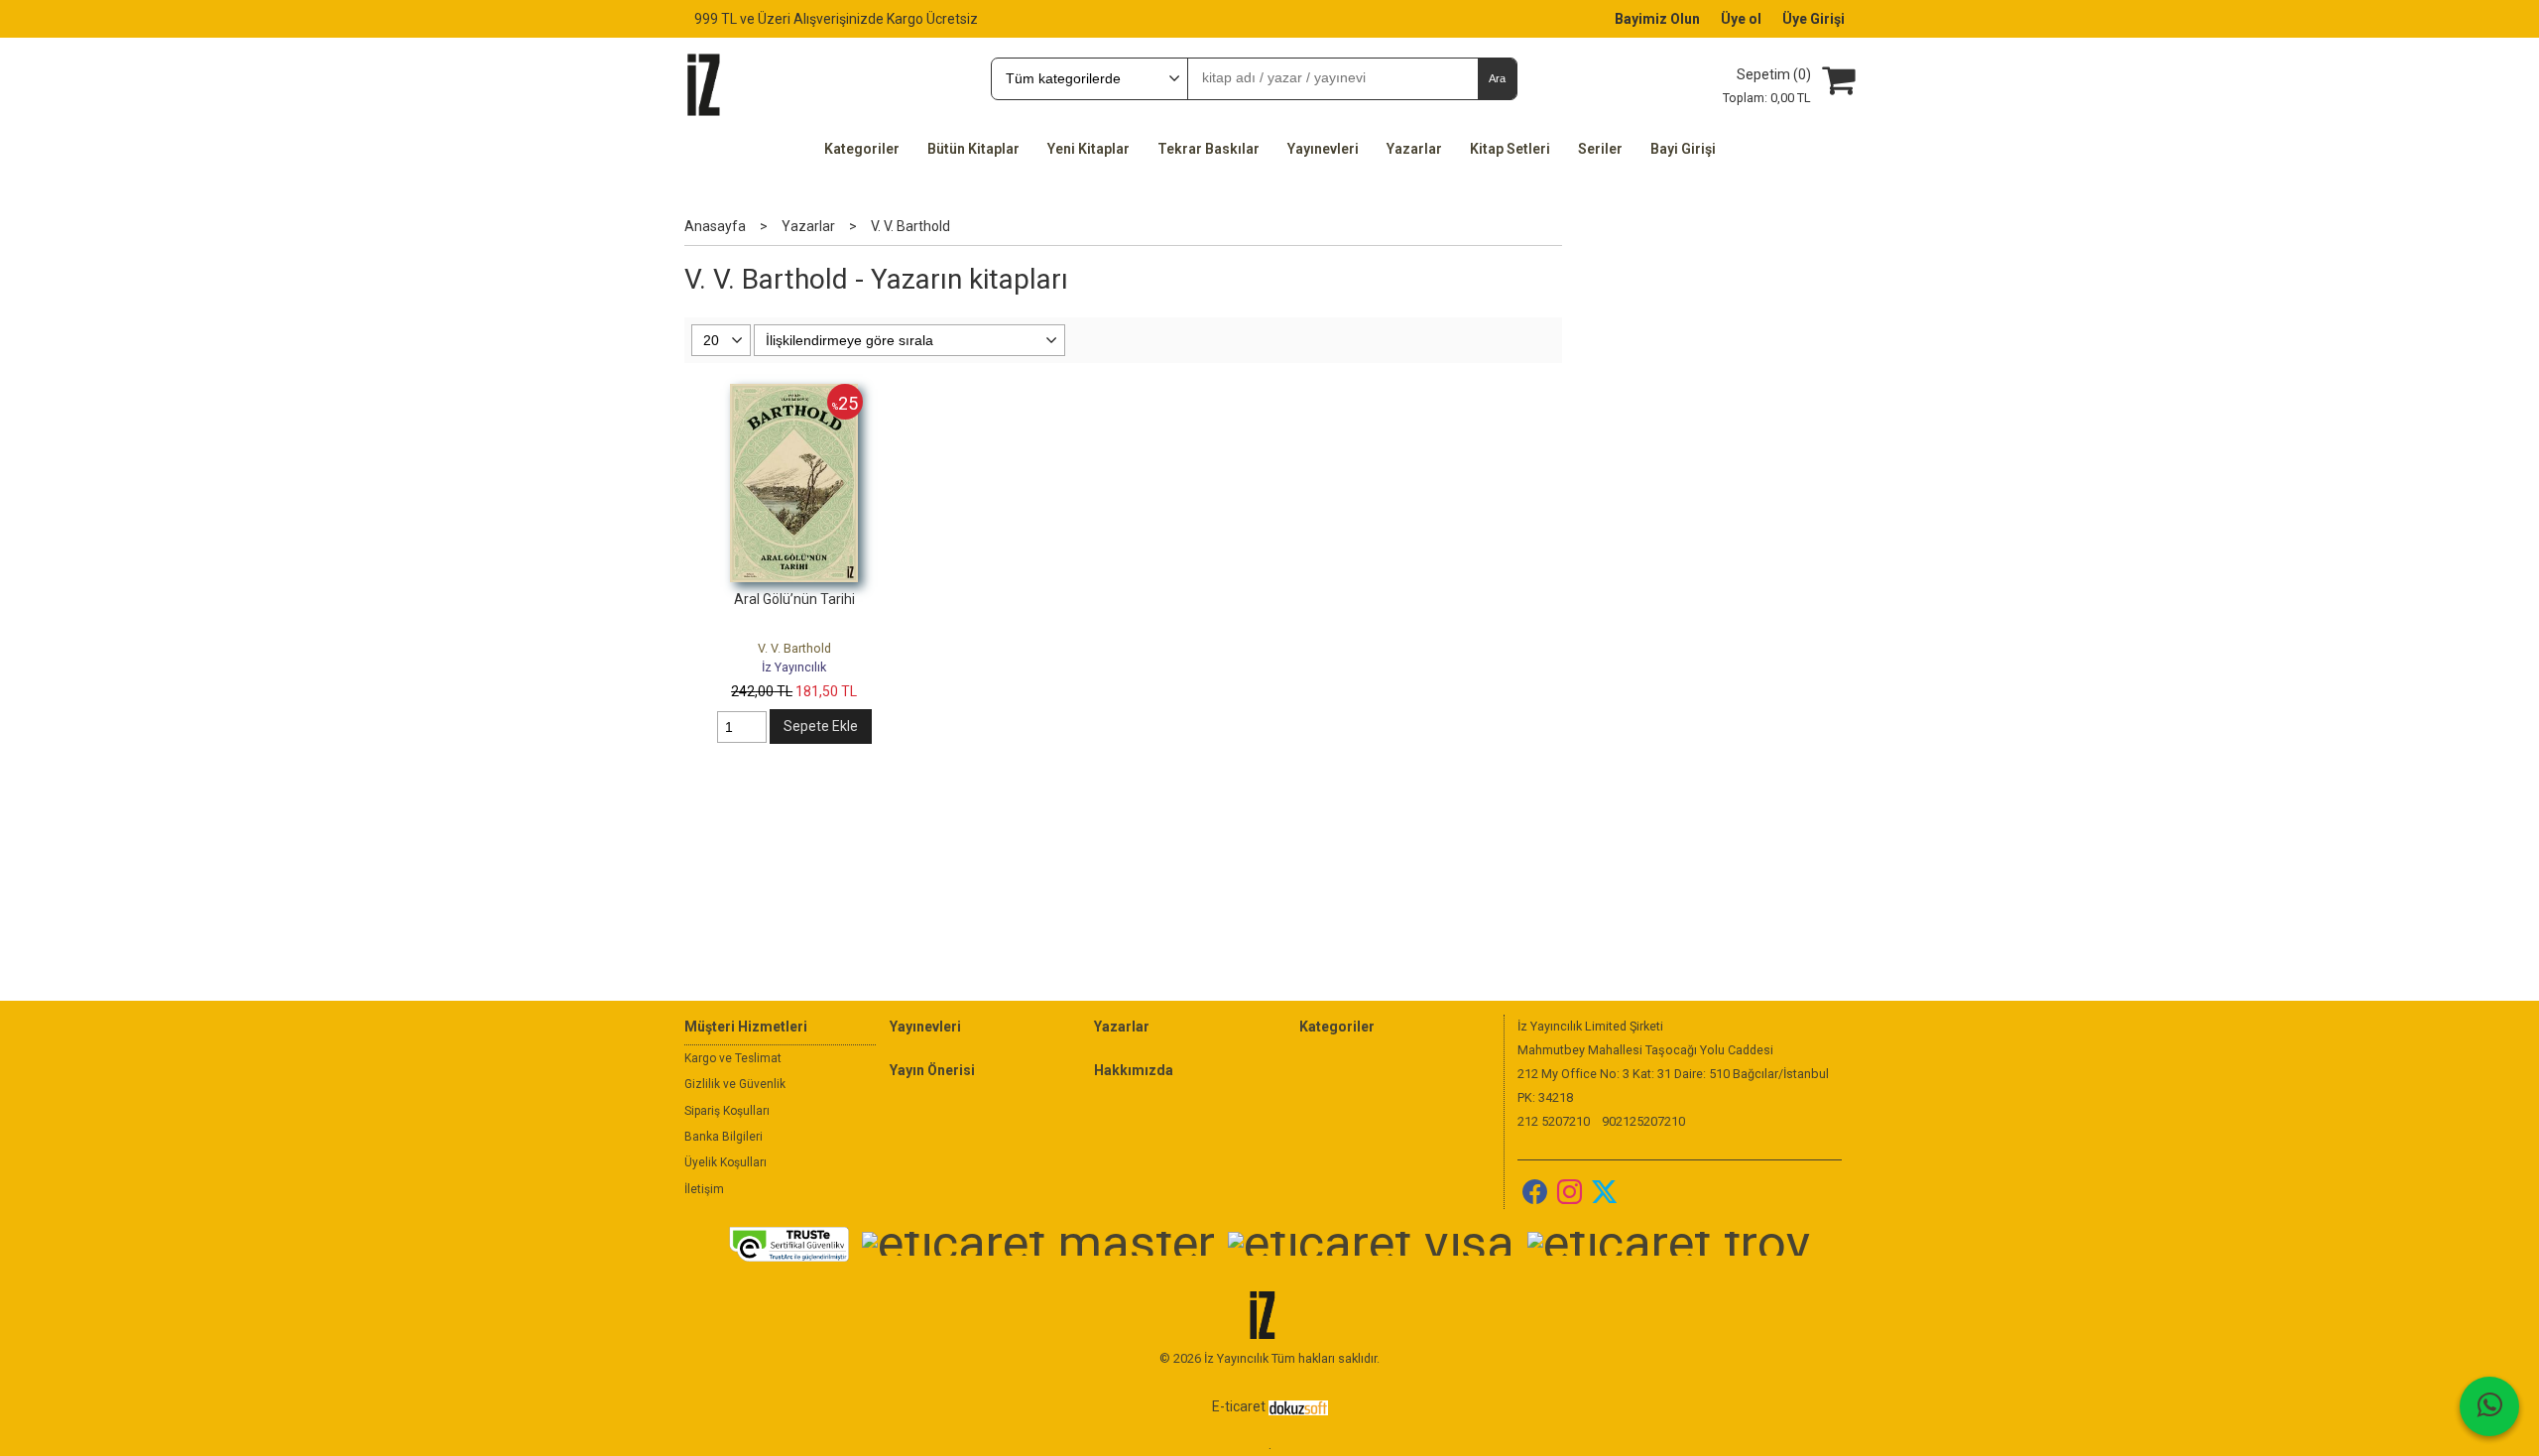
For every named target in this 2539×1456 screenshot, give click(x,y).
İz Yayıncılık (794, 667)
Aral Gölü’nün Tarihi (794, 599)
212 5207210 (1554, 1121)
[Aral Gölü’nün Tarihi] (794, 394)
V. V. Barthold (794, 648)
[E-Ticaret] (1298, 1406)
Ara (1497, 78)
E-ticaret (1239, 1406)
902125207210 (1643, 1121)
